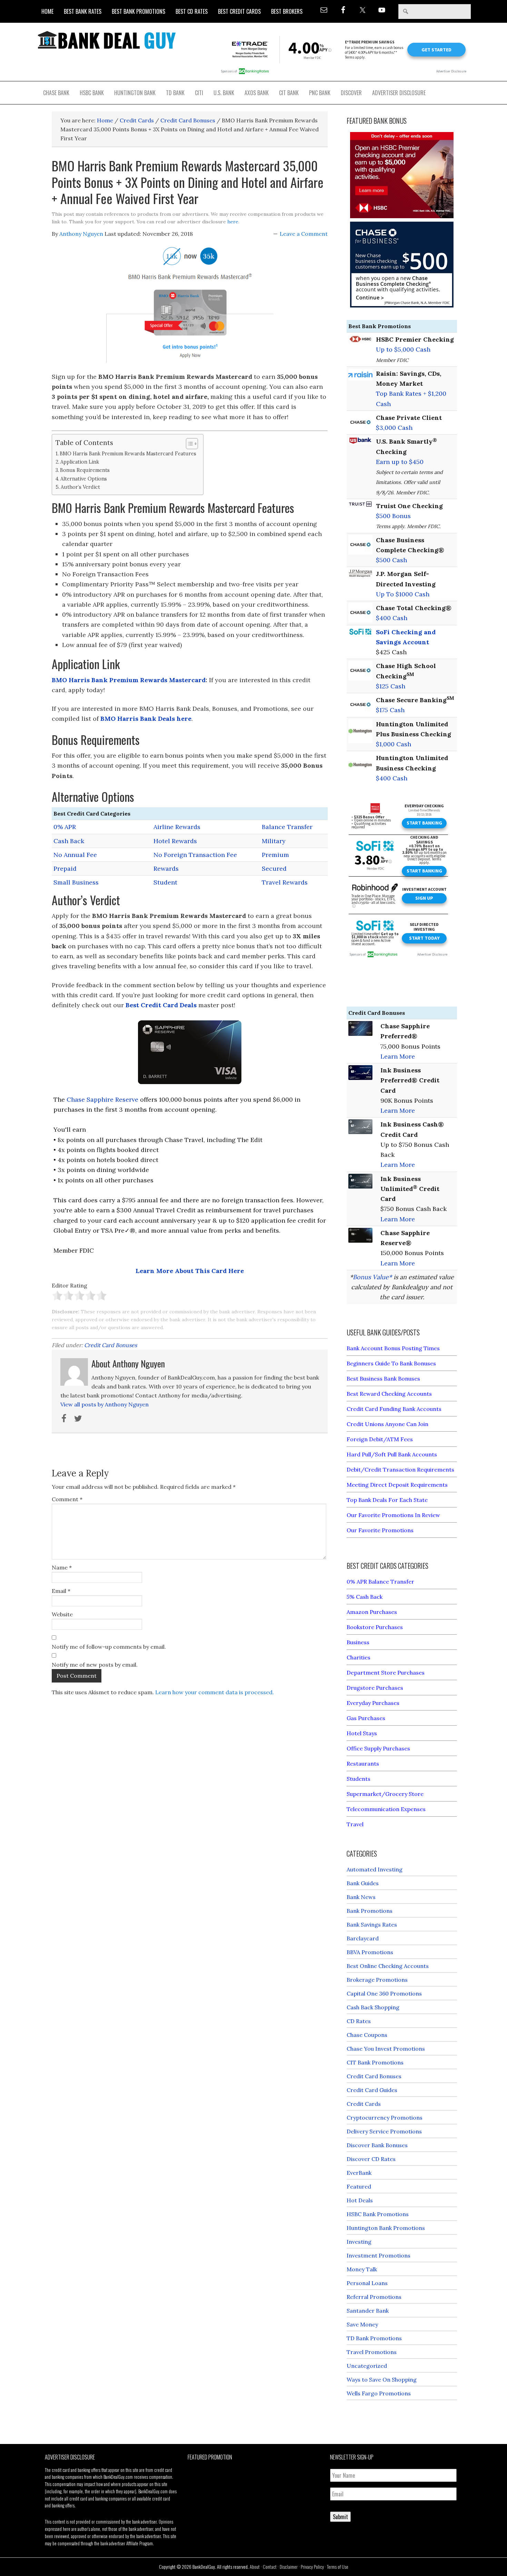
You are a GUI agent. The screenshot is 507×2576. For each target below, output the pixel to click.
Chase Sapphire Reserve (102, 1099)
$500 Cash (391, 560)
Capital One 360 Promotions (384, 1993)
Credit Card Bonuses (111, 1345)
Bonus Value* (372, 1277)
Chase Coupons (367, 2035)
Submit (340, 2517)
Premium (275, 855)
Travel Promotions (372, 2352)
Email (61, 1591)
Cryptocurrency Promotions (385, 2118)
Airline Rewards (177, 827)
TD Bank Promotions (374, 2338)
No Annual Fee (75, 855)
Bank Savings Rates (372, 1925)
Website (62, 1614)
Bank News (361, 1897)
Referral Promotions (374, 2297)
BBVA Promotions (370, 1952)
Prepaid (65, 868)
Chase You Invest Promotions (386, 2049)
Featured (359, 2186)
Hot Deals (360, 2200)
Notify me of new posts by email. (95, 1665)
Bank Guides (363, 1883)
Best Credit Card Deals (161, 1005)
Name (62, 1567)
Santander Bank (368, 2311)
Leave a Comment (304, 234)
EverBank (359, 2173)
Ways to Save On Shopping (382, 2380)
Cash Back (69, 841)
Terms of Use (338, 2567)
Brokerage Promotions (377, 1980)
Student (165, 882)
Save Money (362, 2324)
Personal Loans (367, 2283)
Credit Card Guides (372, 2090)
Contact (270, 2567)
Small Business (76, 882)
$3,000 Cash (394, 428)
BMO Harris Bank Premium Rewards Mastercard (129, 680)
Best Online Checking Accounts (388, 1966)
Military (274, 841)
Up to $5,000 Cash (403, 349)
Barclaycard (363, 1938)
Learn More (398, 1056)
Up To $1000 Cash (403, 594)
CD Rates (359, 2021)
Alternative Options (84, 479)
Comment (67, 1499)
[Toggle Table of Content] (188, 444)
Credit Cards (364, 2104)
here (233, 222)
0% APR (65, 827)
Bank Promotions (370, 1911)
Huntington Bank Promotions (386, 2228)
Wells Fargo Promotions (379, 2393)
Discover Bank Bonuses (377, 2145)
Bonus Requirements (85, 470)
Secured (274, 868)
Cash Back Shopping (373, 2007)
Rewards (166, 868)
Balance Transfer (287, 827)
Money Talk (362, 2269)
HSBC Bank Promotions (378, 2214)
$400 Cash (392, 618)
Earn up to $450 (400, 462)
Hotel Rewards (175, 841)
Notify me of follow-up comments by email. (109, 1647)
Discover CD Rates (371, 2159)
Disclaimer (289, 2567)
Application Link (80, 462)
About (255, 2567)
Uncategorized (367, 2366)
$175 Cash (390, 710)
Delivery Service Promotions (384, 2131)
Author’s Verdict (80, 487)
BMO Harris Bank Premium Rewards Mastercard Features (128, 453)
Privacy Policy (312, 2567)
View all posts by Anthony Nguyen (105, 1404)
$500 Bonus (393, 516)
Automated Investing (375, 1869)
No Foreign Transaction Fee (195, 855)
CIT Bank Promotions (375, 2062)
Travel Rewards (285, 882)
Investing (359, 2242)
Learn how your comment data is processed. (215, 1692)
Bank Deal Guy (107, 40)
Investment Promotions (379, 2255)
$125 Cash (391, 686)
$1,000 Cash (394, 744)
